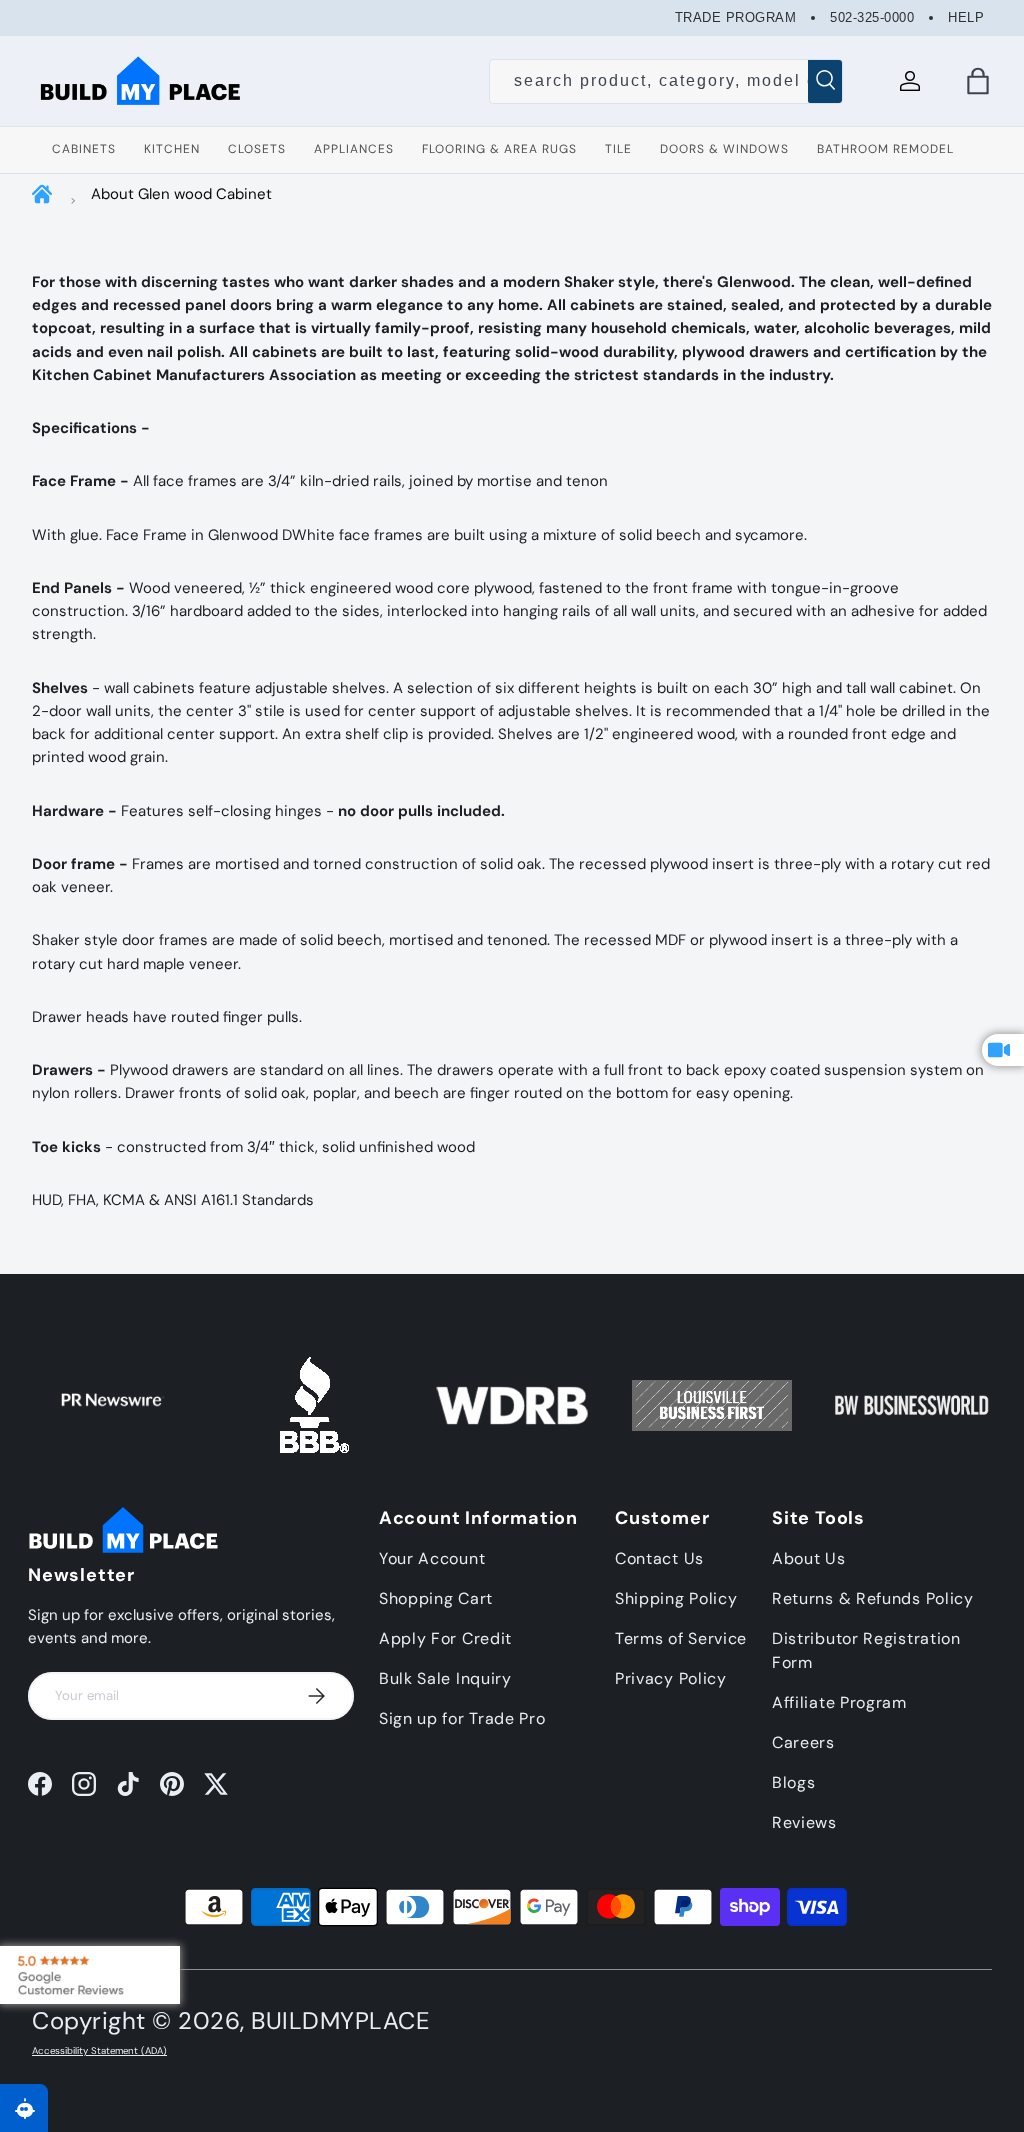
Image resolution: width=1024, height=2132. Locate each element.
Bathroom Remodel (885, 149)
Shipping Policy (676, 1598)
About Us (809, 1558)
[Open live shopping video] (1003, 1050)
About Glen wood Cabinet (181, 194)
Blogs (794, 1782)
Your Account (432, 1558)
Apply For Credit (445, 1638)
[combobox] (666, 81)
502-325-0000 (872, 17)
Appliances (354, 149)
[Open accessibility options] (24, 2108)
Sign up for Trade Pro (462, 1718)
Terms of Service (681, 1638)
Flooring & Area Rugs (499, 149)
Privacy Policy (671, 1678)
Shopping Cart (436, 1598)
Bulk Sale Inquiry (445, 1678)
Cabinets (84, 149)
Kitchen (172, 149)
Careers (803, 1742)
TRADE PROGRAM (736, 17)
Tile (618, 149)
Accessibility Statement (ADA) (99, 2051)
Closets (257, 149)
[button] (978, 81)
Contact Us (659, 1558)
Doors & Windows (724, 149)
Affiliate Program (839, 1702)
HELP (966, 17)
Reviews (804, 1822)
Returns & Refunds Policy (873, 1598)
